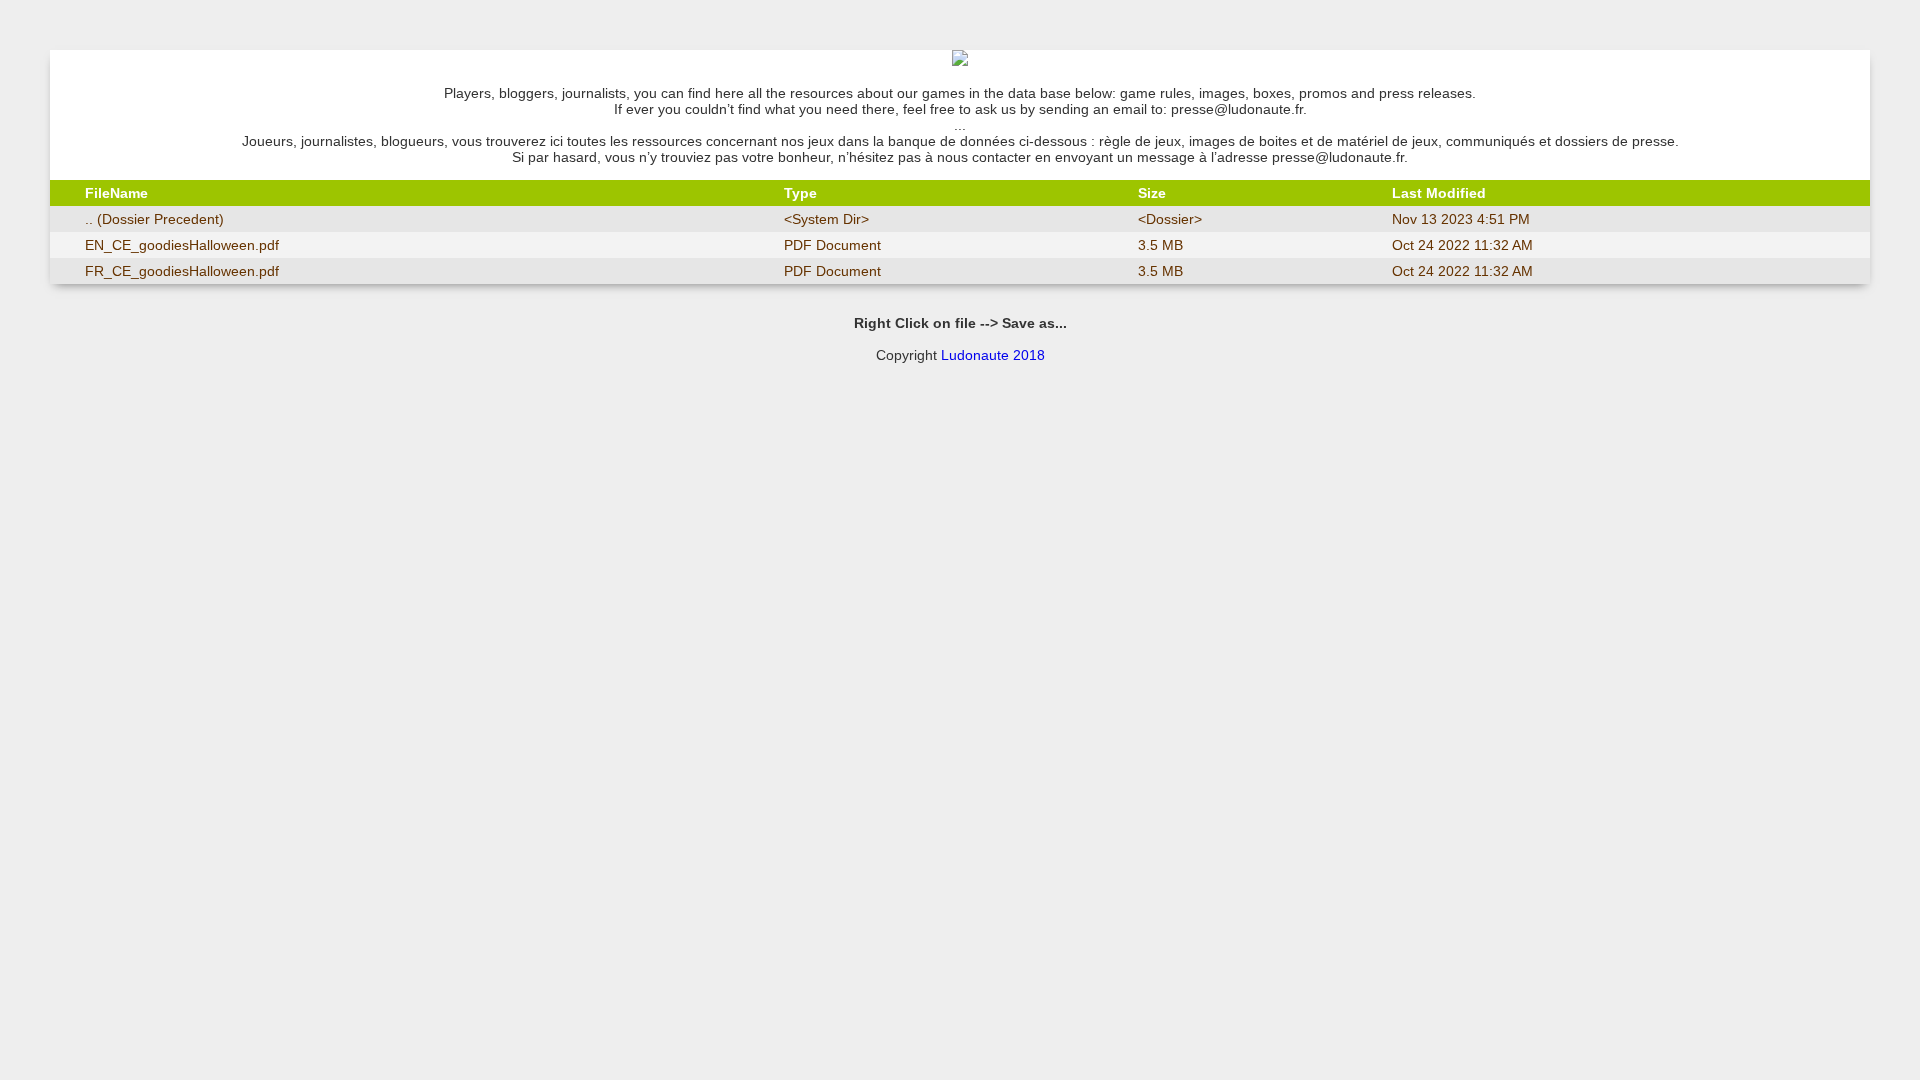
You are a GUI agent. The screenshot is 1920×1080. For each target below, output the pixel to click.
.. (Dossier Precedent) (154, 219)
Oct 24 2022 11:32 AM (1462, 245)
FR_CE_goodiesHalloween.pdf (182, 271)
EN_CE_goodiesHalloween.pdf (182, 245)
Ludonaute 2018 (993, 355)
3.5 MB (1160, 245)
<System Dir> (826, 219)
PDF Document (832, 245)
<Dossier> (1170, 219)
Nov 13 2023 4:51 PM (1461, 219)
